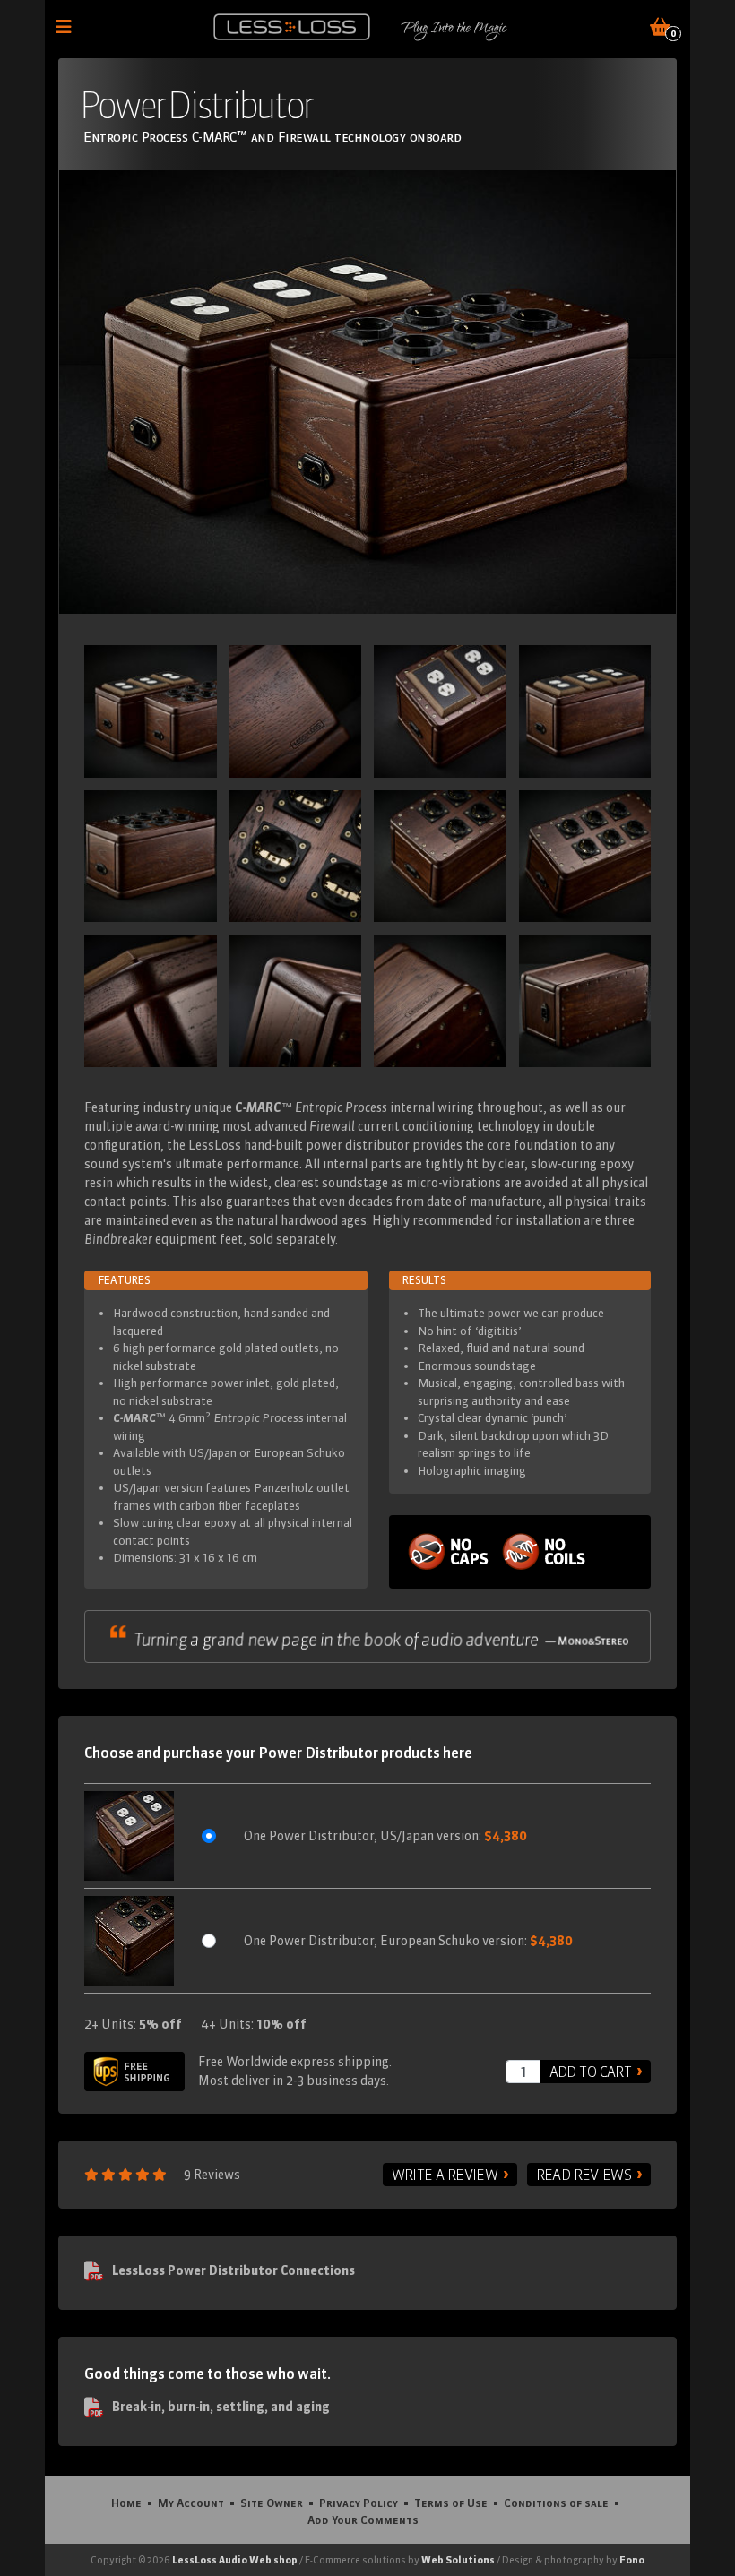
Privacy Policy (359, 2503)
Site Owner (272, 2503)
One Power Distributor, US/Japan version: (385, 1836)
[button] (129, 1836)
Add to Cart (590, 2072)
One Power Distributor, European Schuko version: (408, 1941)
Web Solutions (458, 2560)
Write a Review (445, 2175)
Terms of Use (451, 2503)
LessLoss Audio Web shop (235, 2560)
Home (126, 2503)
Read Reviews (584, 2175)
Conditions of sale (556, 2503)
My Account (191, 2503)
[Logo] (292, 27)
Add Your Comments (363, 2520)
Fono (632, 2560)
